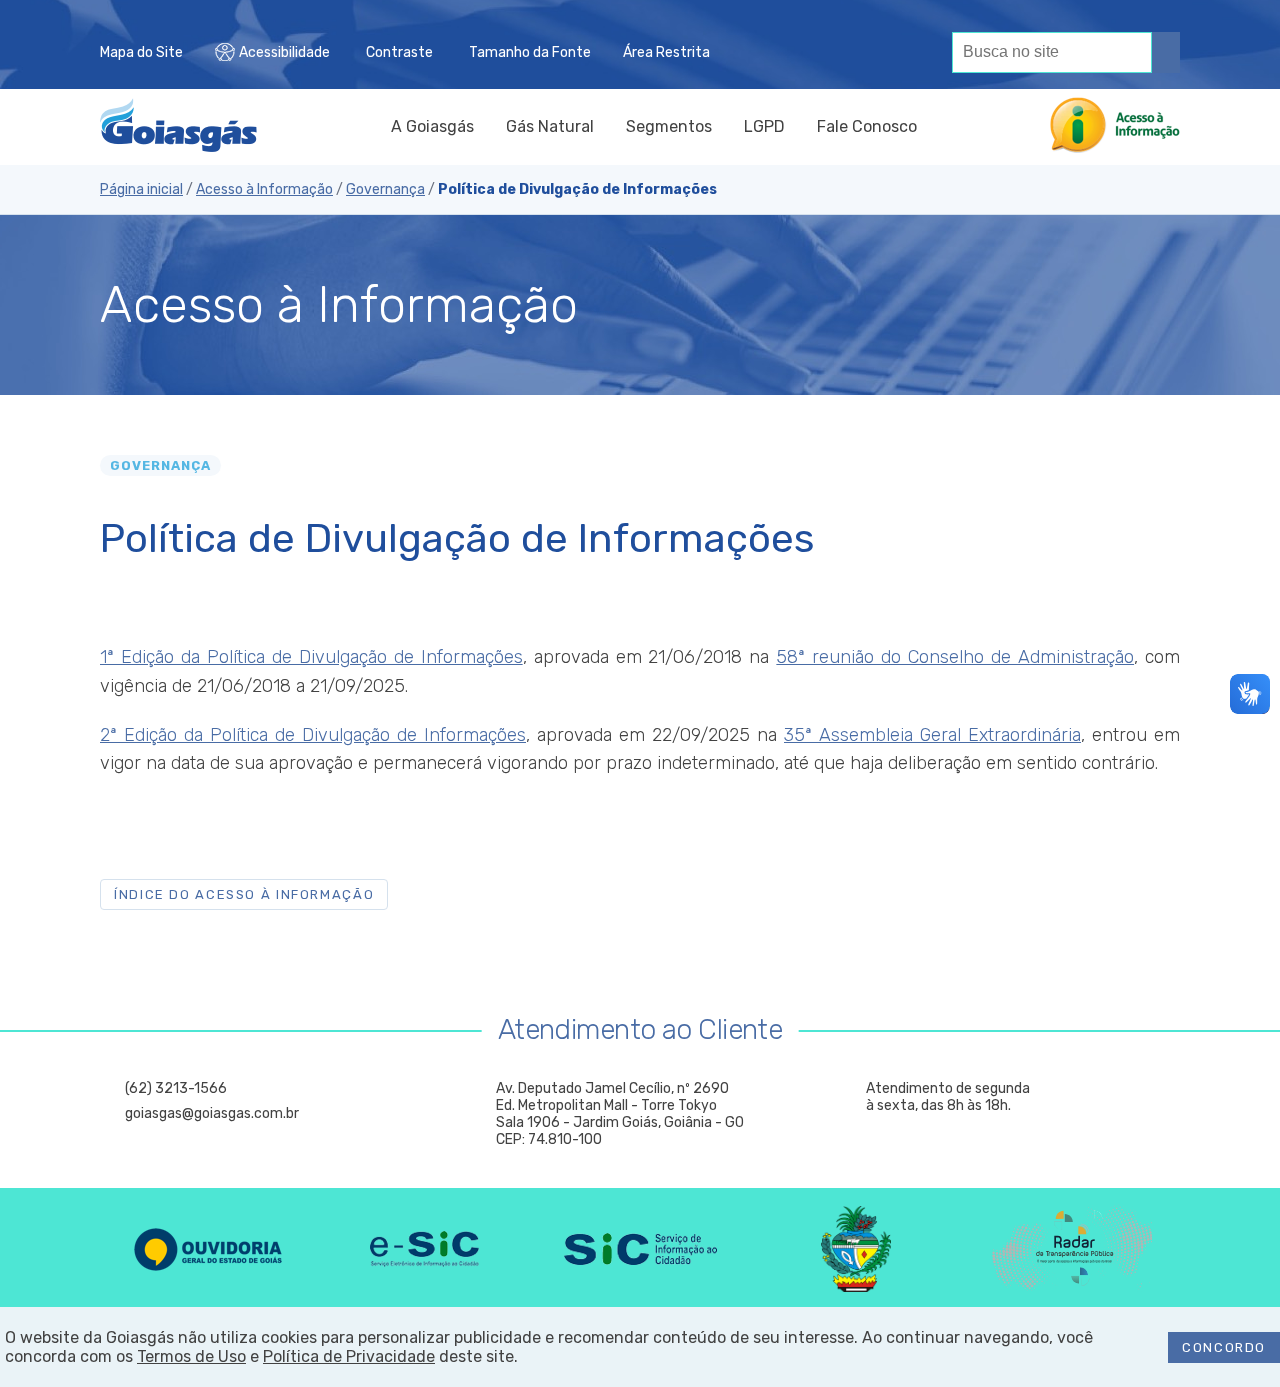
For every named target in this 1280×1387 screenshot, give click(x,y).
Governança (385, 189)
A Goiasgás (432, 126)
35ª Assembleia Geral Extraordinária (932, 735)
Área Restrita (666, 52)
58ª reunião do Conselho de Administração (955, 657)
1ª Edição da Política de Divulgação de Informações (311, 657)
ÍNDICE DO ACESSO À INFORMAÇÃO (244, 894)
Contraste (399, 52)
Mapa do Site (141, 52)
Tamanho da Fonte (530, 52)
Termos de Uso (191, 1356)
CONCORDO (1224, 1347)
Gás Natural (550, 126)
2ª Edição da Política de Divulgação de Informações (313, 735)
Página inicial (141, 189)
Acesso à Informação (264, 189)
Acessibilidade (284, 52)
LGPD (764, 126)
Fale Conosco (867, 126)
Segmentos (669, 126)
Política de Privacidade (349, 1356)
